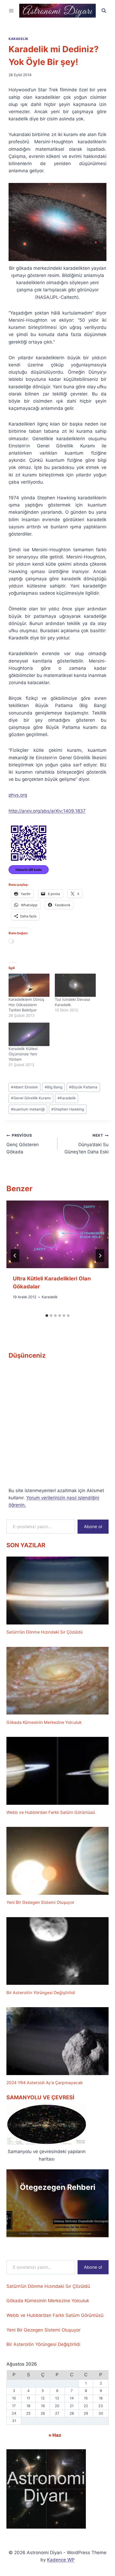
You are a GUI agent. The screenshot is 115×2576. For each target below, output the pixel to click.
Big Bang (53, 1087)
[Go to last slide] (15, 1256)
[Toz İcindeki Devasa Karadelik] (75, 985)
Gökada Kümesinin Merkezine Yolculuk (44, 1722)
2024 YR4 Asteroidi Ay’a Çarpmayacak (45, 2083)
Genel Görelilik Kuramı (31, 1098)
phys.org (18, 795)
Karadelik (18, 39)
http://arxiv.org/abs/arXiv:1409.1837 (47, 811)
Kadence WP (61, 2560)
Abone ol (93, 1526)
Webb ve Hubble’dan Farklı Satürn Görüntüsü (51, 1812)
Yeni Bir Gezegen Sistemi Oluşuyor (40, 1902)
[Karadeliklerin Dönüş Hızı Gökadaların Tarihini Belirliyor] (29, 985)
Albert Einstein (24, 1087)
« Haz (55, 2435)
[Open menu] (11, 11)
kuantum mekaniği (28, 1109)
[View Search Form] (104, 11)
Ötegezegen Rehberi (58, 2187)
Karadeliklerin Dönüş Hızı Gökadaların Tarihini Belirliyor (26, 1005)
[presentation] (57, 1234)
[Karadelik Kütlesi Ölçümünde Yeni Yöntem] (29, 1034)
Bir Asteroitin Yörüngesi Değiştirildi (41, 1993)
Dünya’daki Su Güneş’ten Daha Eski (87, 1144)
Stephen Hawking (68, 1109)
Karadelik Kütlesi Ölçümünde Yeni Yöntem (23, 1054)
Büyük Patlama (83, 1087)
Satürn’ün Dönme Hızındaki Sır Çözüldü (45, 1632)
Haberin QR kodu (29, 870)
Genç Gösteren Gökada (23, 1144)
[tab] (47, 1316)
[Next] (100, 1256)
